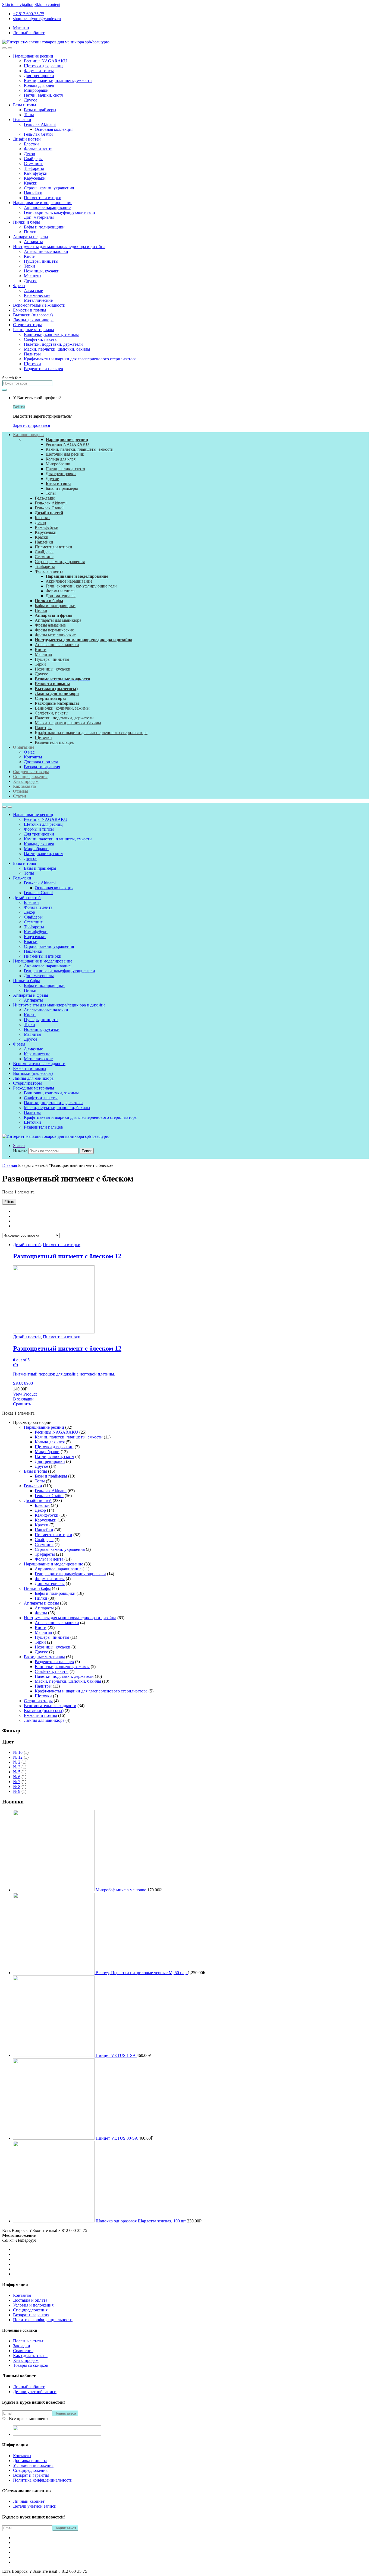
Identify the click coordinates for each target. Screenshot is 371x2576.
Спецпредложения (30, 776)
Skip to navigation (18, 4)
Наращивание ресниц (33, 56)
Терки (29, 266)
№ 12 (18, 1757)
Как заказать (25, 786)
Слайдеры (33, 159)
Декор (29, 154)
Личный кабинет (29, 33)
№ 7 (17, 1782)
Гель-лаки (22, 120)
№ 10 (18, 1752)
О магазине (24, 747)
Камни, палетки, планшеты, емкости (58, 80)
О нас (29, 752)
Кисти (30, 256)
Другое (31, 100)
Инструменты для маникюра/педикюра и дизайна (59, 247)
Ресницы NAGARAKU (46, 61)
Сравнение (23, 2351)
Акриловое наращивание (47, 207)
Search (19, 1146)
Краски (31, 183)
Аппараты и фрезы (31, 237)
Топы (29, 115)
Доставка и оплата (41, 762)
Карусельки (35, 178)
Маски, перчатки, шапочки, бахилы (57, 349)
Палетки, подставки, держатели (53, 344)
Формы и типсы (39, 71)
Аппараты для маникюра (58, 620)
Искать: (20, 1151)
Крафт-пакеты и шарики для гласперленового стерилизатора (80, 359)
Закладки (22, 2346)
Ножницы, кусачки (42, 271)
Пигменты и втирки (43, 198)
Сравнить (22, 1404)
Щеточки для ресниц (43, 66)
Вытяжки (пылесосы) (33, 315)
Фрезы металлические (55, 635)
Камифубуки (36, 173)
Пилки (30, 232)
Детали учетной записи (35, 2392)
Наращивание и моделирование (43, 203)
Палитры (32, 354)
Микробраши (36, 90)
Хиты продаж (26, 781)
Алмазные (33, 290)
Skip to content (47, 4)
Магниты (33, 276)
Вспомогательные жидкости (39, 305)
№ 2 (17, 1762)
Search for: (12, 378)
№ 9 (17, 1791)
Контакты (33, 757)
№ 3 (17, 1767)
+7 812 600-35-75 (29, 14)
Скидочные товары (31, 772)
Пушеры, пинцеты (41, 261)
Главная (10, 1165)
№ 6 (17, 1777)
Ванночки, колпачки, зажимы (51, 334)
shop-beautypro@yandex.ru (37, 19)
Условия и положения (33, 2305)
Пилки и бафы (26, 222)
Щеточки (32, 364)
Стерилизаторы (27, 325)
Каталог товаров (28, 435)
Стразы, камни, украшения (49, 188)
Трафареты (34, 168)
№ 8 (17, 1786)
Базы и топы (25, 105)
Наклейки (33, 193)
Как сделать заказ (30, 2356)
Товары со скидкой (31, 2365)
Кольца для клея (39, 85)
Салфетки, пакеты (41, 339)
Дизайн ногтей (27, 139)
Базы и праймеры (40, 110)
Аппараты (33, 242)
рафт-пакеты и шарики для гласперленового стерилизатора (93, 733)
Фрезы (19, 286)
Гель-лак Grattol (38, 134)
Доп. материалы (39, 217)
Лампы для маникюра (33, 320)
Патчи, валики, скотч (44, 95)
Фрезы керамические (54, 630)
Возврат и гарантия (42, 767)
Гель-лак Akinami (40, 124)
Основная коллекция (54, 129)
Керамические (37, 295)
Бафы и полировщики (44, 227)
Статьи (20, 796)
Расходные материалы (34, 330)
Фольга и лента (38, 149)
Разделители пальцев (43, 369)
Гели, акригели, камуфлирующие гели (59, 212)
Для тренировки (39, 76)
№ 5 (17, 1772)
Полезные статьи (29, 2341)
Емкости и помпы (30, 310)
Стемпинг (33, 163)
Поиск (87, 1151)
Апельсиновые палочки (46, 251)
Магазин (21, 28)
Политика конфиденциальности (43, 2320)
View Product (25, 1394)
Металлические (38, 300)
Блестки (31, 144)
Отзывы (21, 791)
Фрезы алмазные (50, 625)
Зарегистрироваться (32, 425)
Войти (19, 407)
